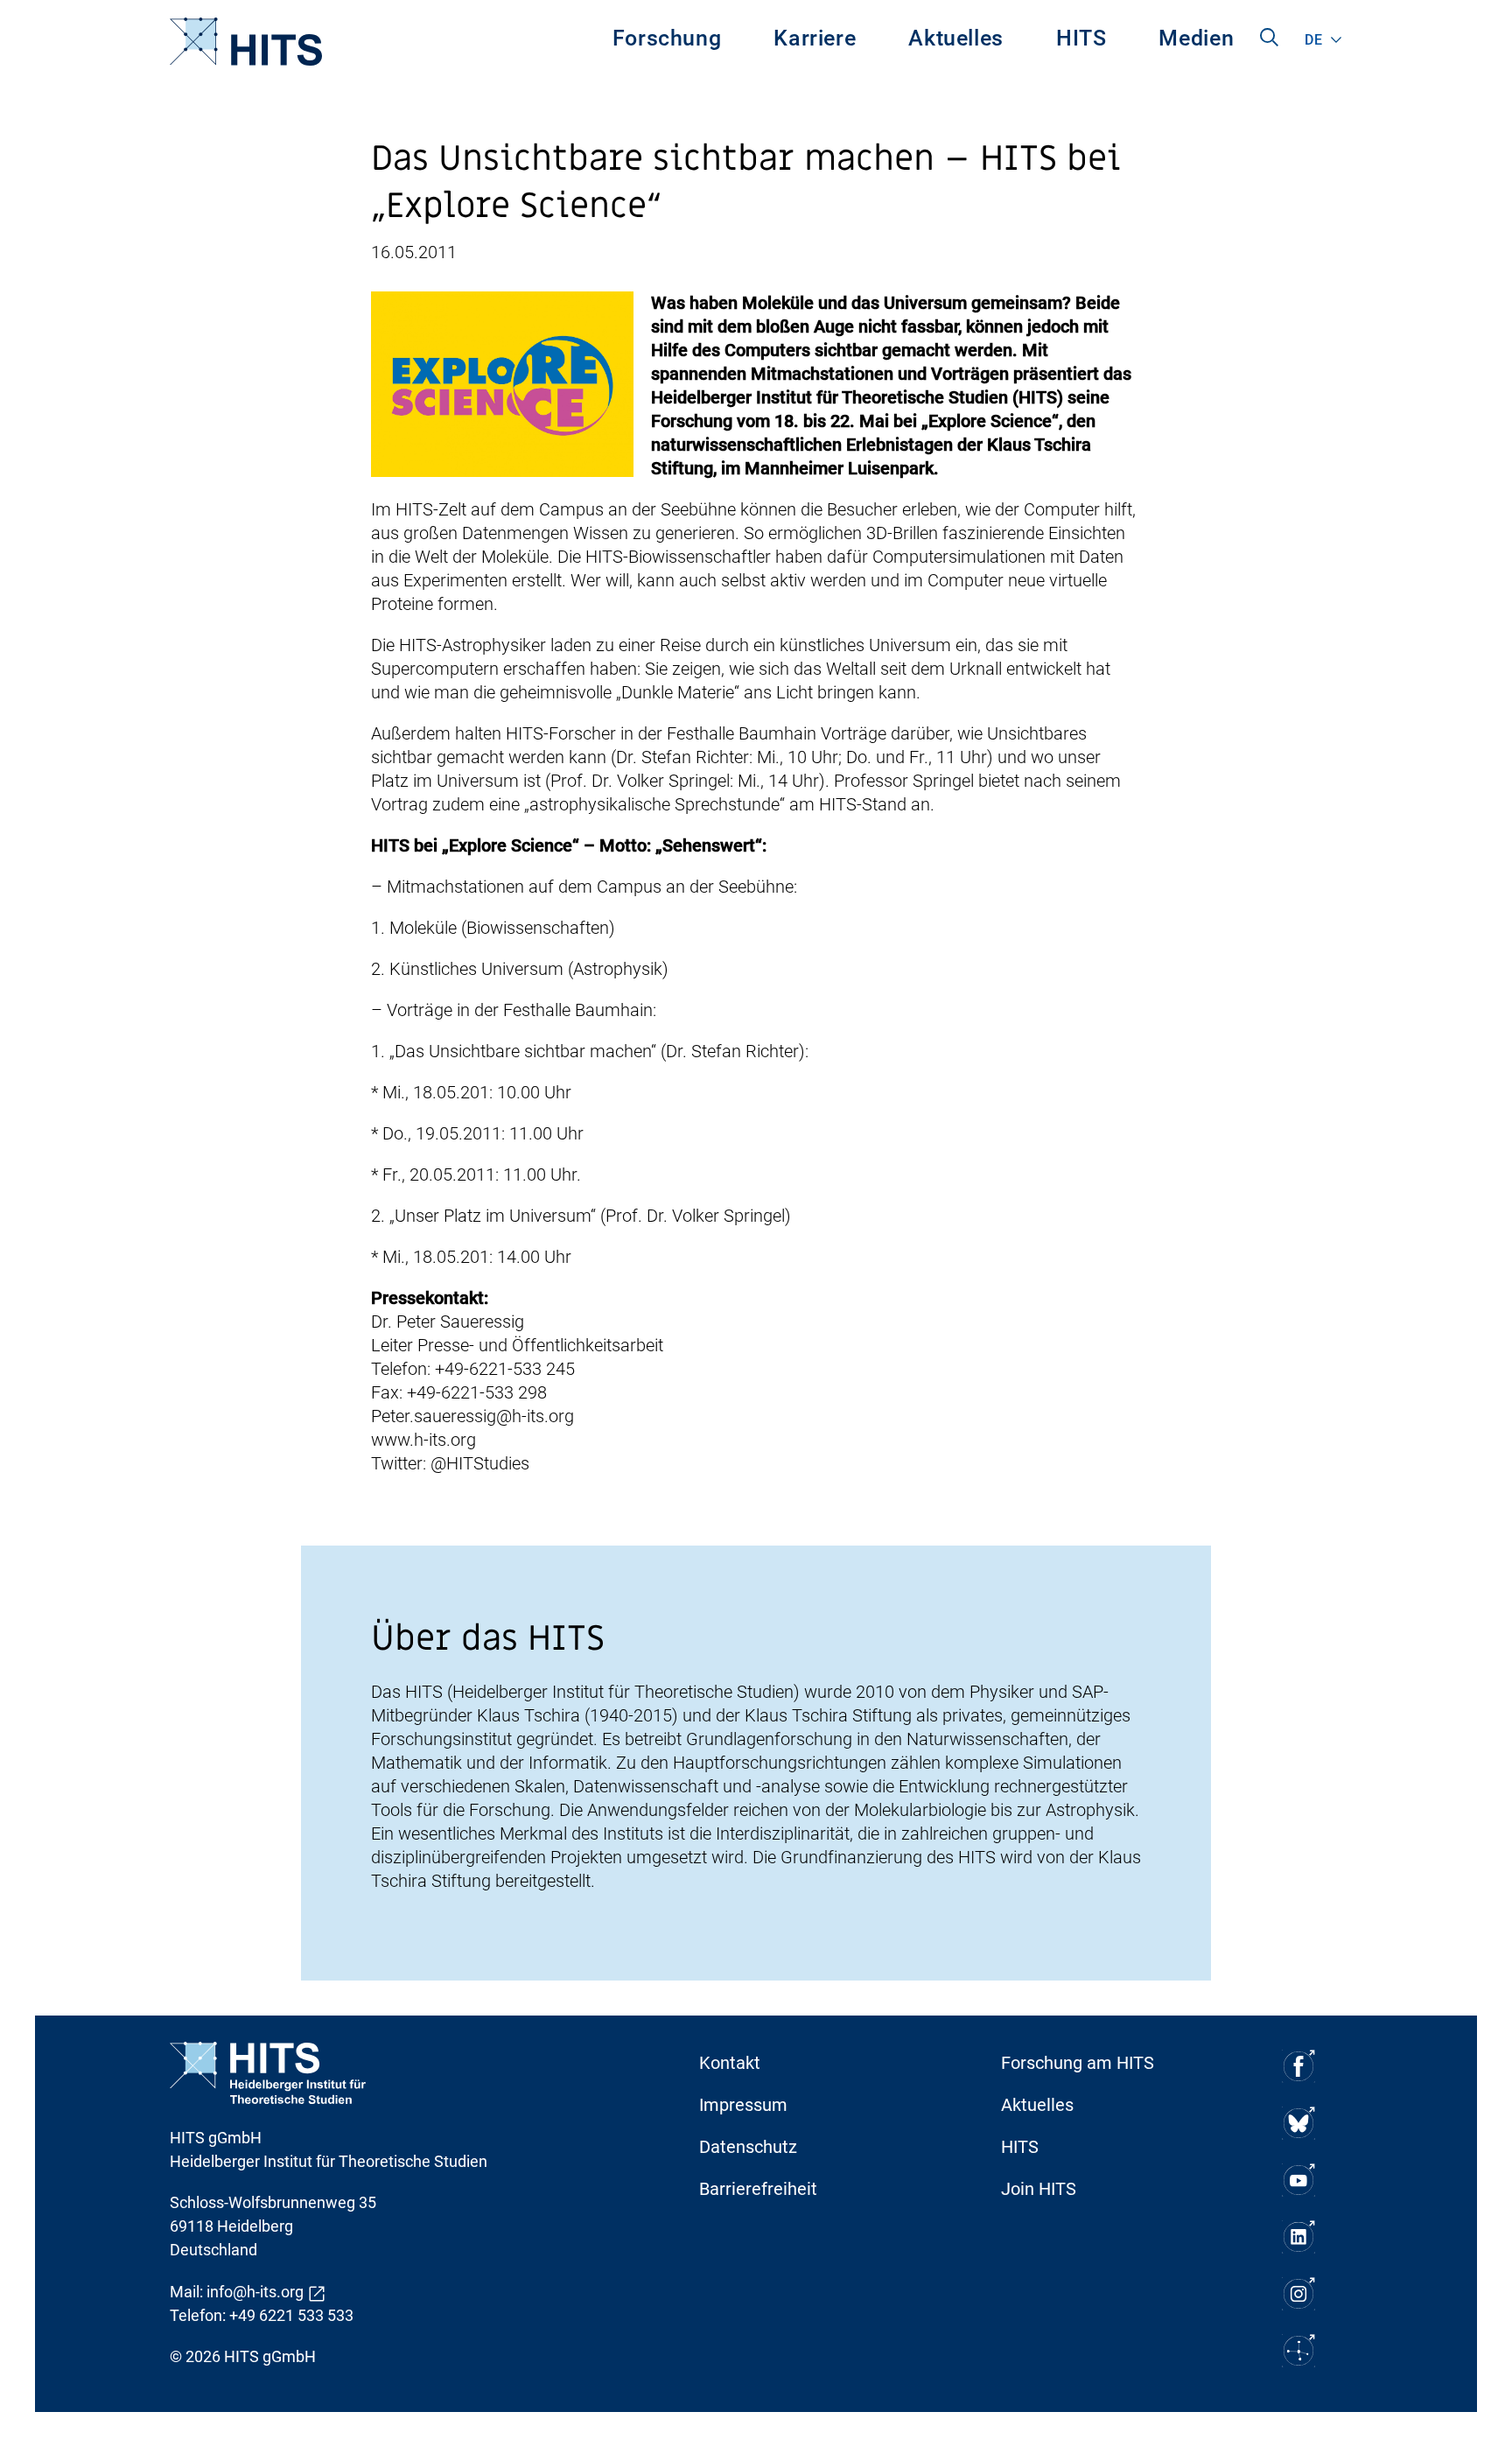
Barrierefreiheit (758, 2189)
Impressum (743, 2105)
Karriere (815, 38)
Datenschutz (748, 2147)
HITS (1081, 38)
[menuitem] (667, 42)
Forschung (667, 38)
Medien (1196, 38)
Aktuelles (956, 38)
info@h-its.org (255, 2292)
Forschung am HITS (1078, 2063)
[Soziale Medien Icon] (1298, 2066)
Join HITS (1039, 2189)
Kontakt (730, 2063)
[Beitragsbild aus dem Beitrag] (502, 382)
